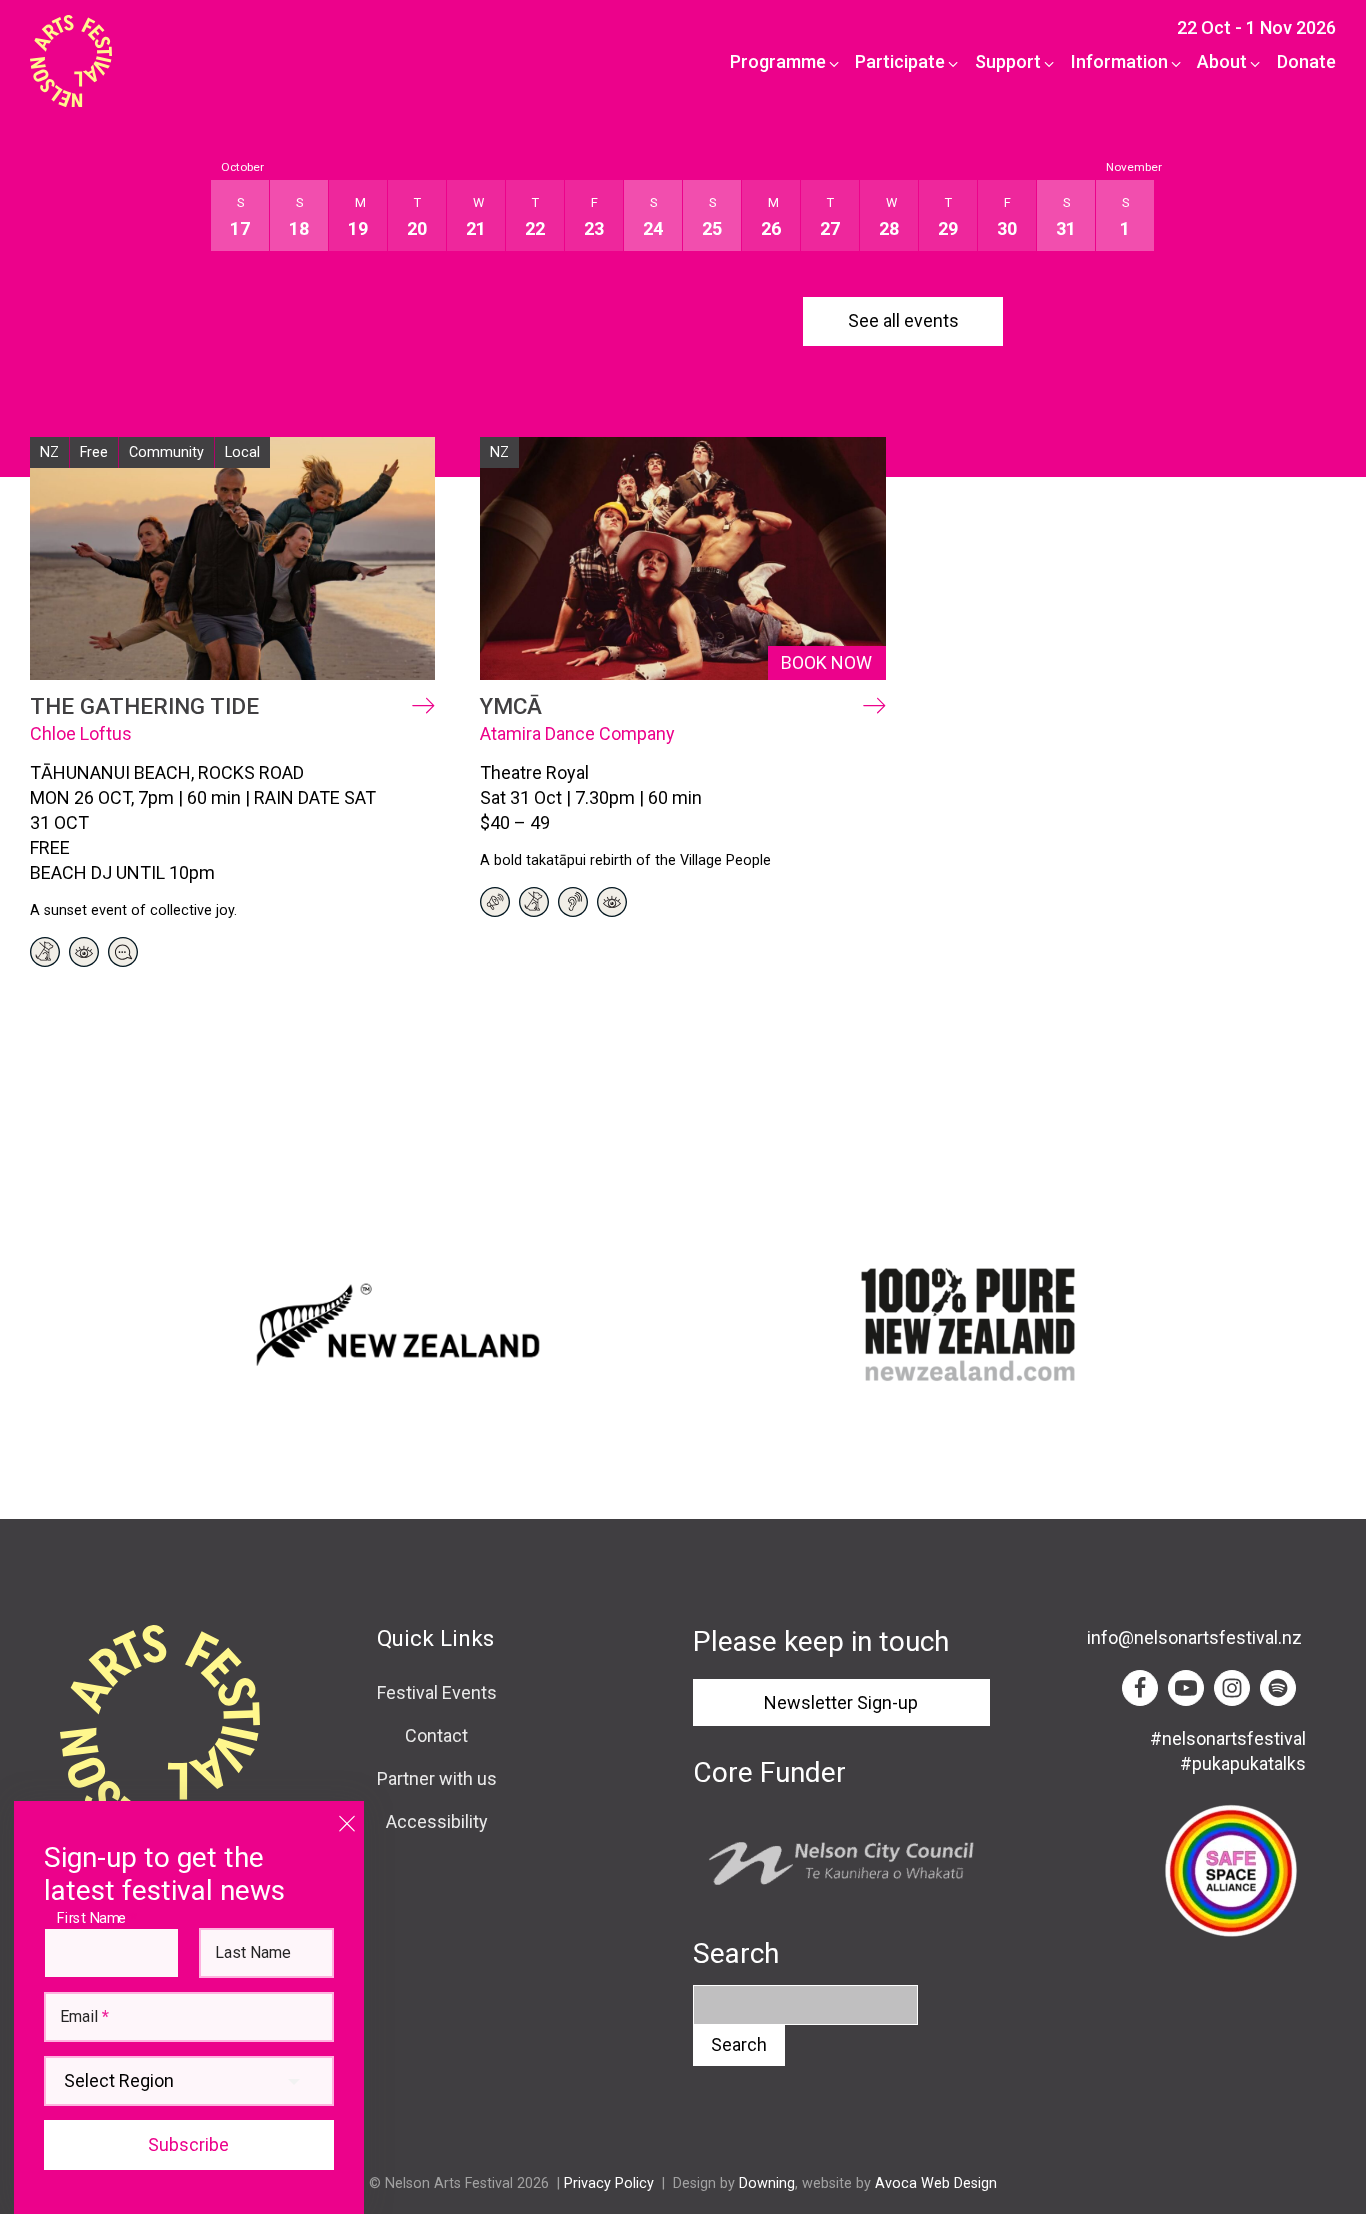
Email (84, 2017)
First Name (96, 1917)
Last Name (253, 1953)
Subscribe (188, 2144)
